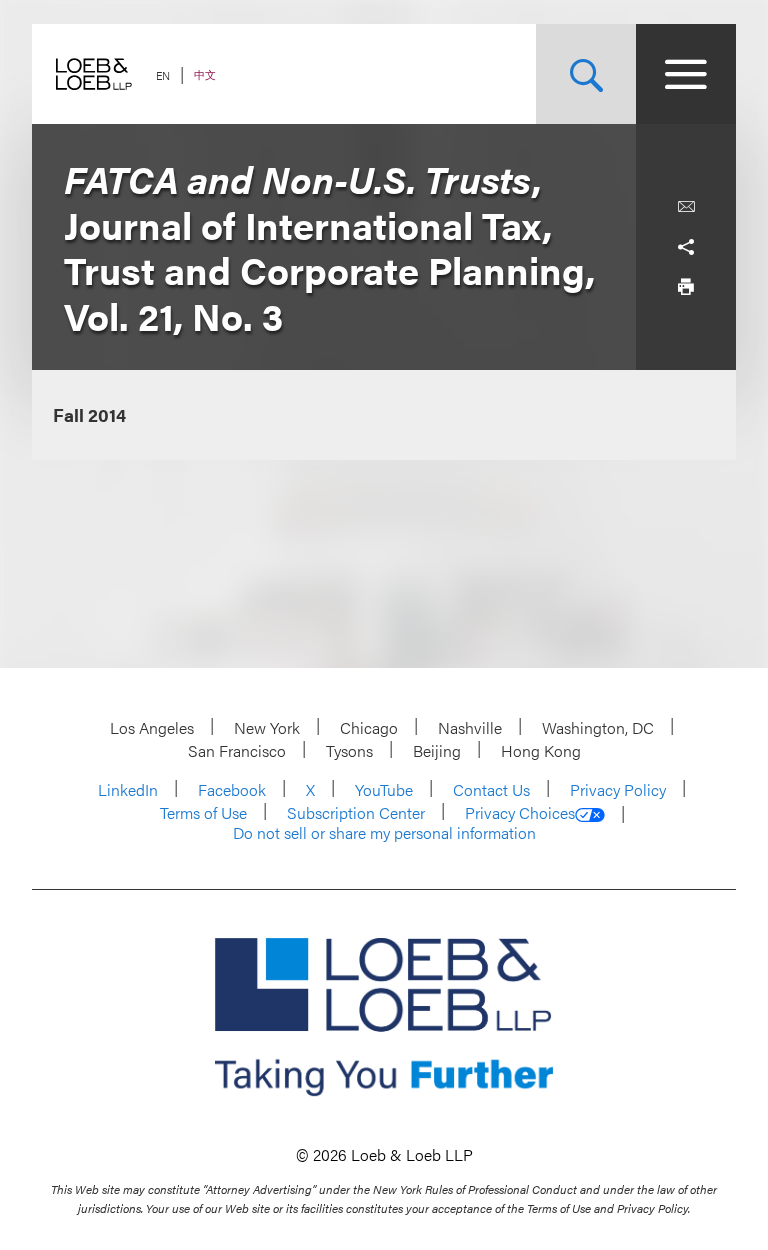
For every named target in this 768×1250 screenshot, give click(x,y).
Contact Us (491, 789)
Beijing (437, 750)
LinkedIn (128, 789)
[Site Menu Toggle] (686, 74)
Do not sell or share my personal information (384, 833)
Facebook (232, 789)
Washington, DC (598, 727)
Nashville (470, 727)
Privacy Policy (618, 789)
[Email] (686, 207)
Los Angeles (152, 727)
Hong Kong (541, 750)
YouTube (384, 789)
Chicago (369, 727)
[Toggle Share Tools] (686, 247)
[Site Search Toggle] (586, 74)
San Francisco (237, 750)
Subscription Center (356, 812)
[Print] (686, 287)
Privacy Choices (520, 813)
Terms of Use (203, 812)
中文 (205, 74)
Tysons (349, 750)
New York (267, 727)
